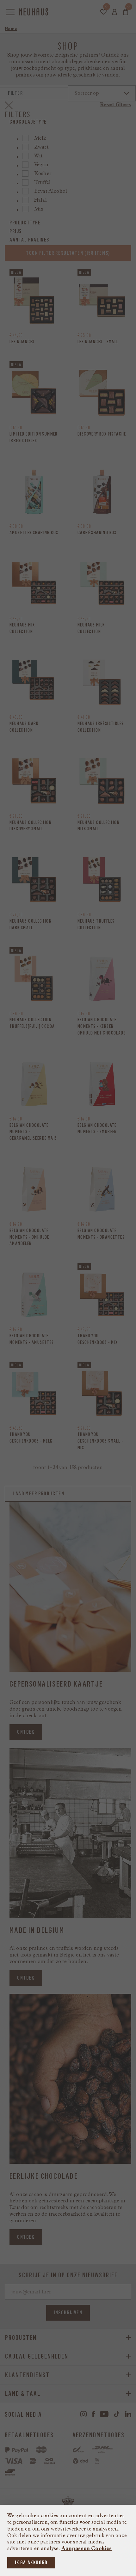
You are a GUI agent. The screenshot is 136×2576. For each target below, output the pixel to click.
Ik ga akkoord (31, 2563)
